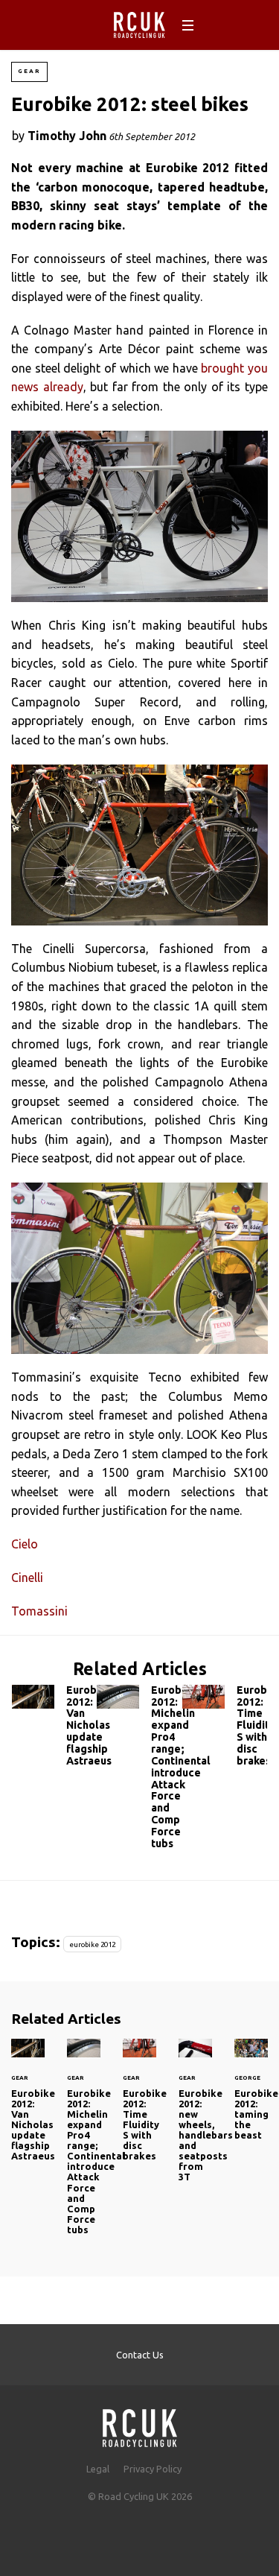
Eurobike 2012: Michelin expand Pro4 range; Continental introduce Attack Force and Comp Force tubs (139, 1770)
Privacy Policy (153, 2469)
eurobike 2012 (92, 1944)
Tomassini (39, 1611)
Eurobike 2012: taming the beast (251, 2099)
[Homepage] (140, 2424)
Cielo (25, 1544)
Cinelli (27, 1577)
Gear (29, 71)
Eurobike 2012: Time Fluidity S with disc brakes (225, 1729)
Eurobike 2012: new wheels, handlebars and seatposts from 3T (195, 2120)
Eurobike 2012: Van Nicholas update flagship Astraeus (54, 1729)
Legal (98, 2469)
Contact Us (140, 2355)
